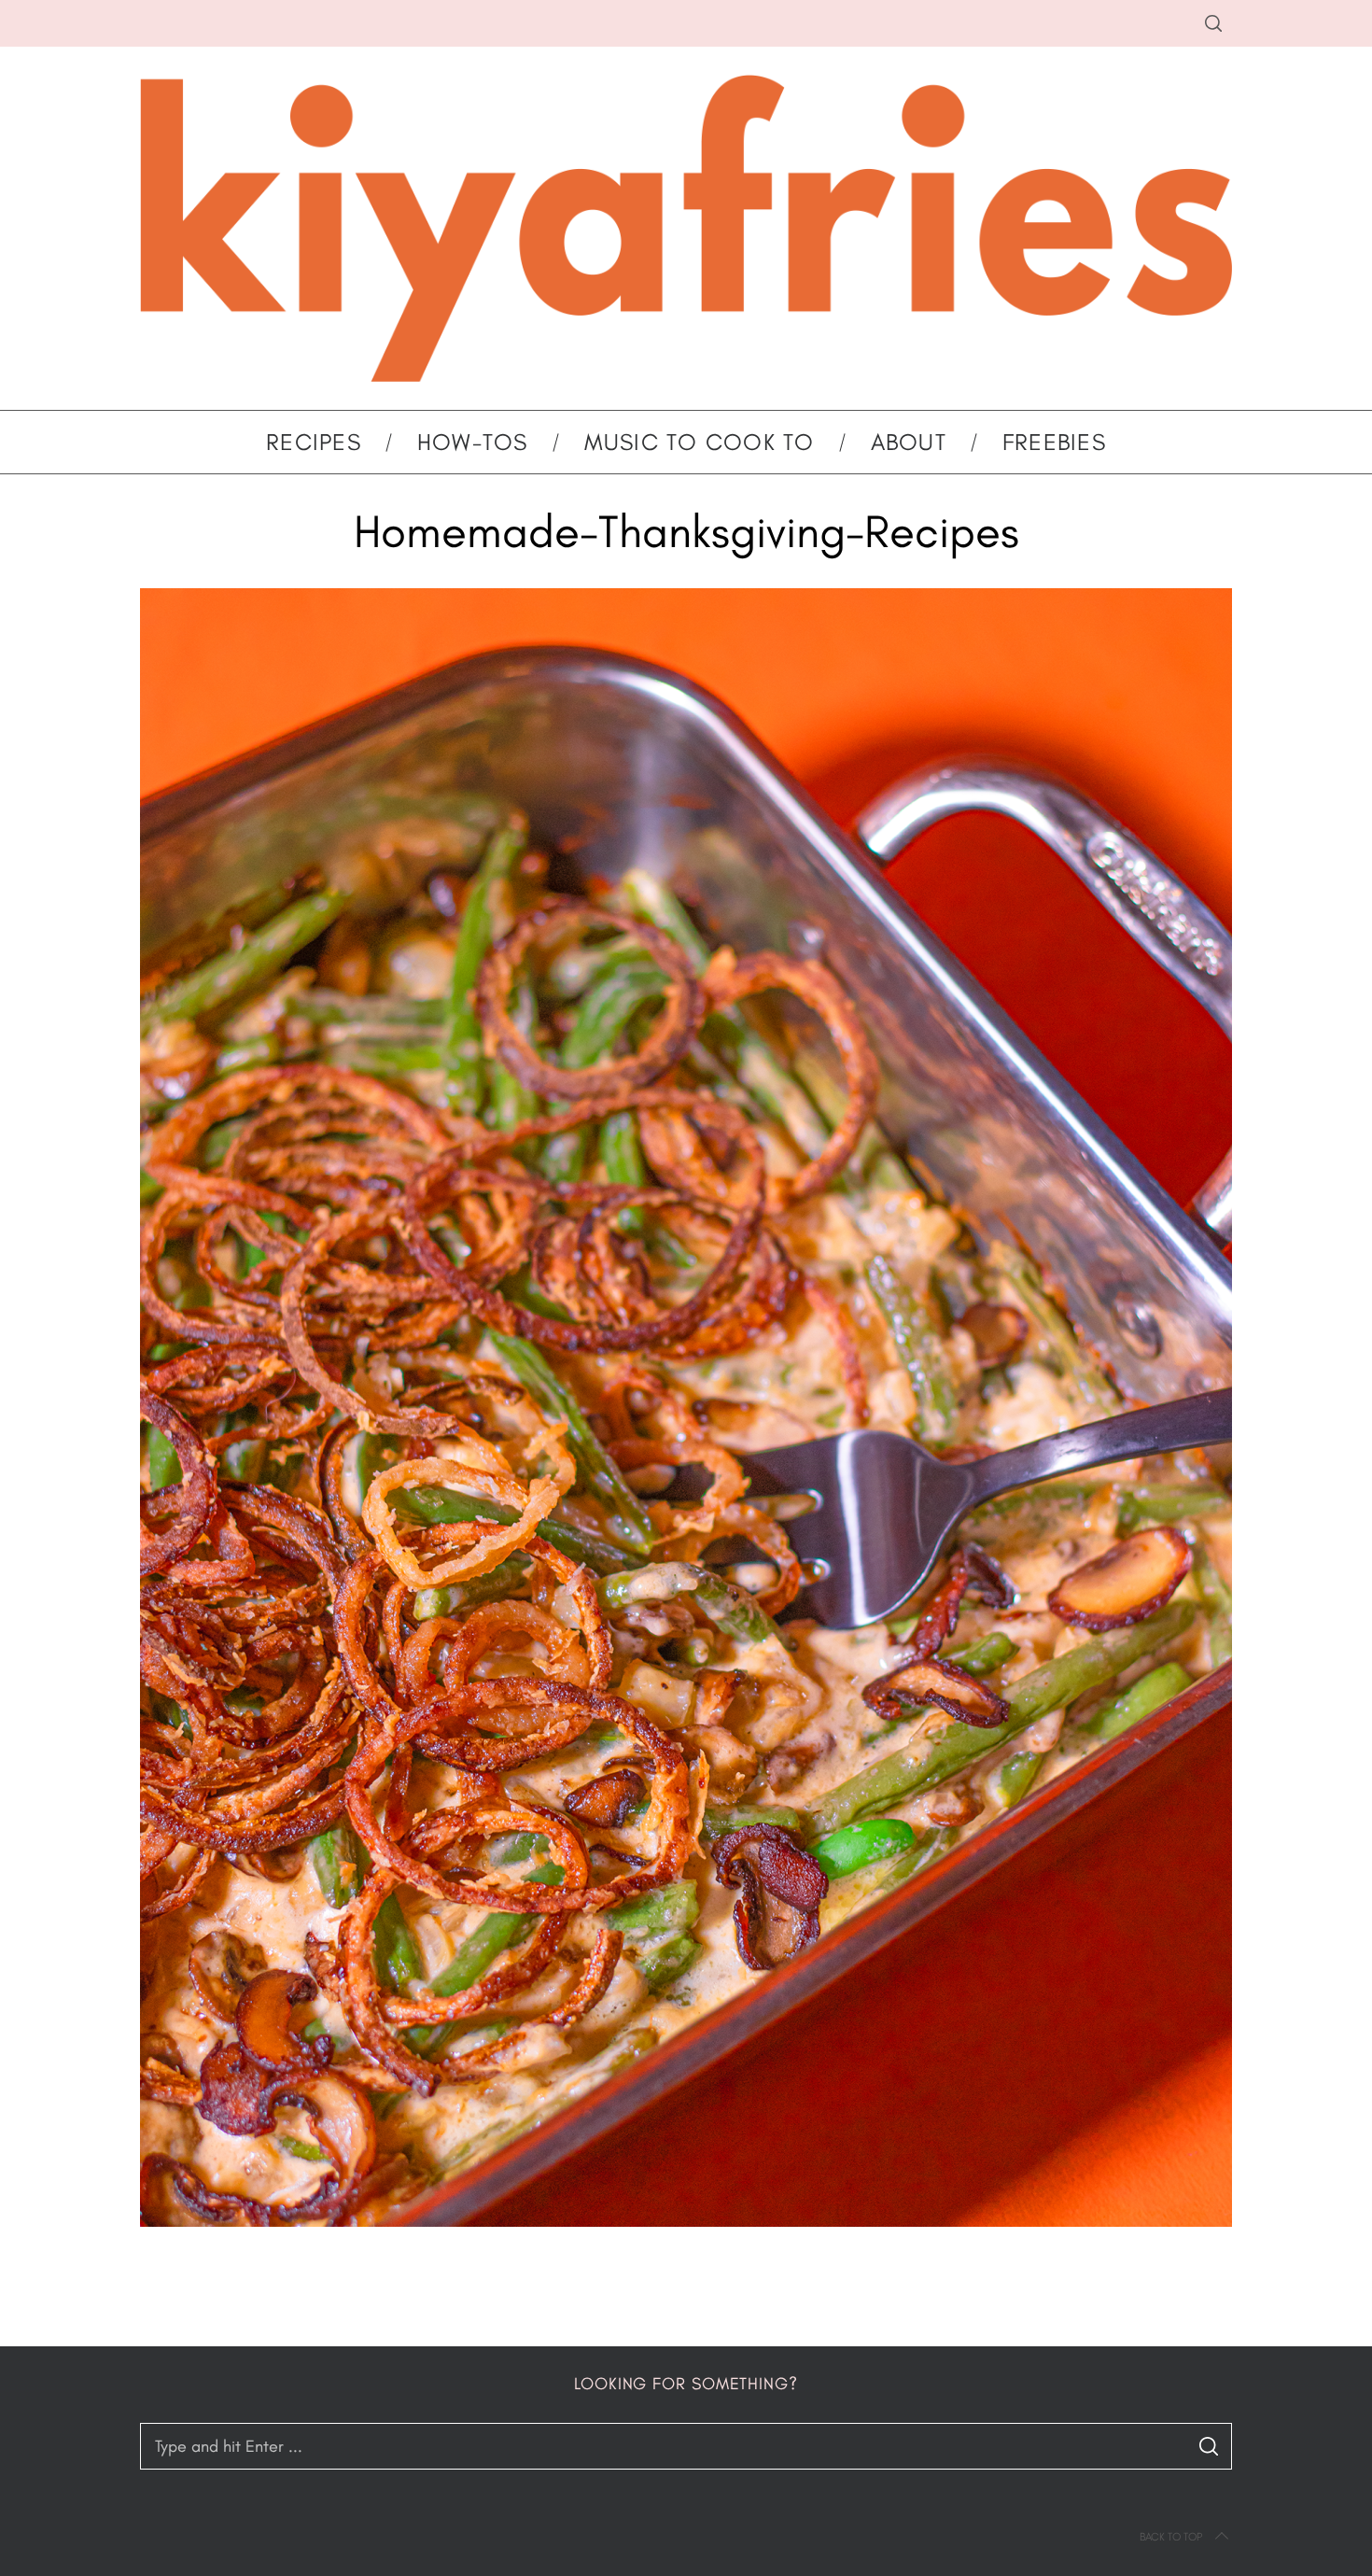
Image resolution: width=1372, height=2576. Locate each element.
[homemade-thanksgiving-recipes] (686, 2221)
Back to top (1171, 2537)
